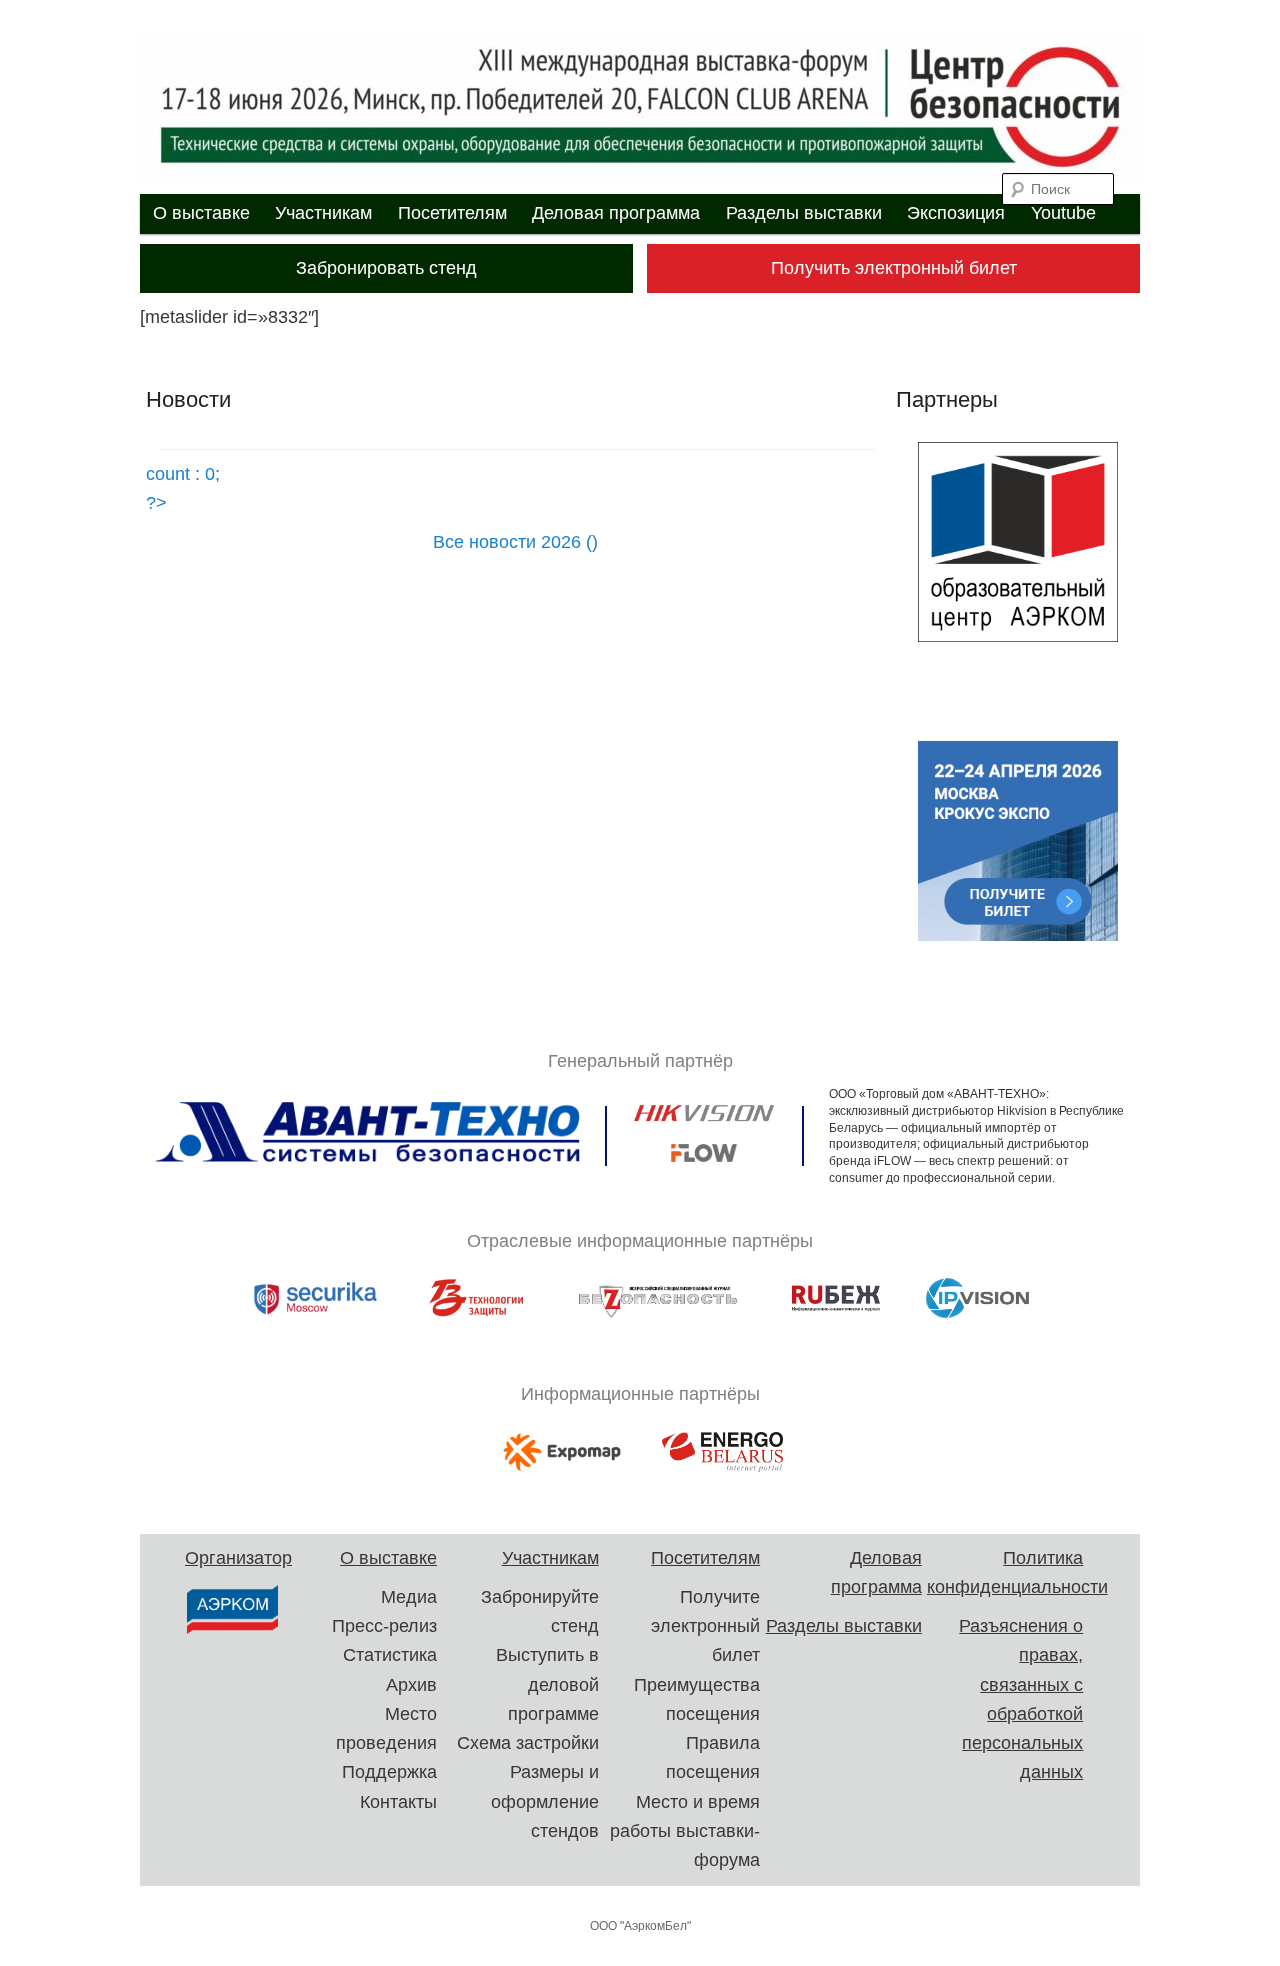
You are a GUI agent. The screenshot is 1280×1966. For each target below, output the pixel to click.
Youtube (1063, 213)
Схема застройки (528, 1743)
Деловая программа (616, 213)
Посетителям (452, 213)
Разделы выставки (804, 213)
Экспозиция (956, 213)
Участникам (323, 213)
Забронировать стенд (386, 268)
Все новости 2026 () (515, 542)
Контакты (398, 1802)
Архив (411, 1685)
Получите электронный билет (705, 1626)
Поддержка (389, 1772)
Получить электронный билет (894, 268)
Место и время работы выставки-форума (685, 1831)
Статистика (390, 1655)
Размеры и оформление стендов (545, 1801)
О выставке (201, 213)
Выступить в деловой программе (547, 1684)
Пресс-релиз (384, 1626)
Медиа (409, 1597)
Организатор (238, 1558)
